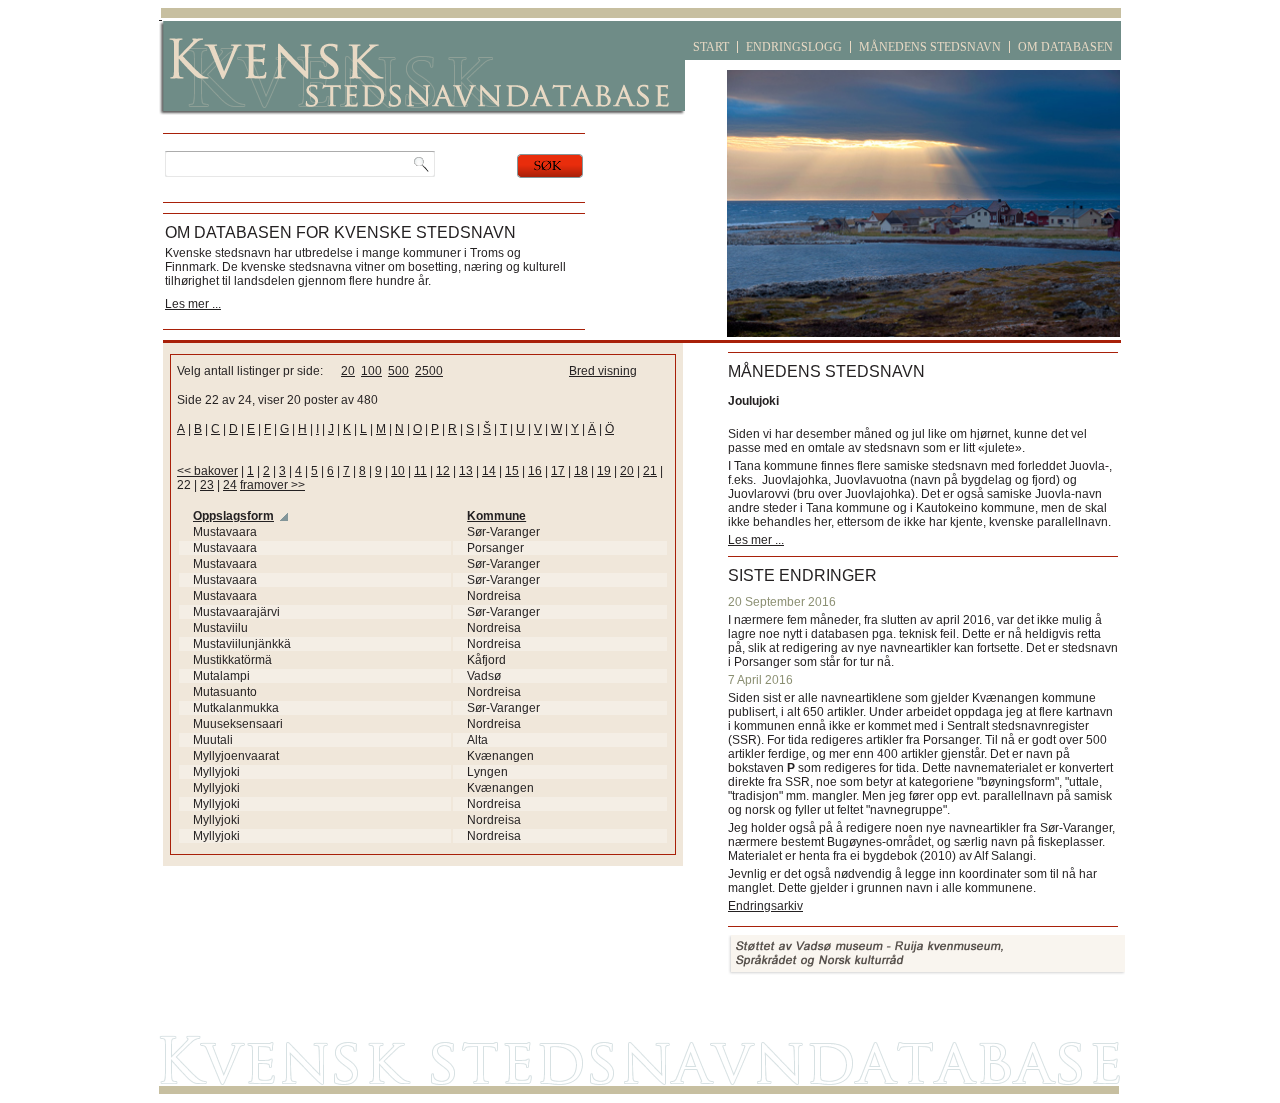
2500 (429, 371)
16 (535, 471)
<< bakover (207, 471)
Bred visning (603, 371)
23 (207, 485)
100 (371, 371)
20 (348, 371)
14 (489, 471)
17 (558, 471)
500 (398, 371)
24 (230, 485)
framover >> (272, 485)
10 (398, 471)
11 (420, 471)
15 (512, 471)
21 (650, 471)
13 (466, 471)
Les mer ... (193, 304)
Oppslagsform (233, 516)
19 (604, 471)
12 (443, 471)
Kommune (496, 516)
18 (581, 471)
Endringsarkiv (765, 906)
